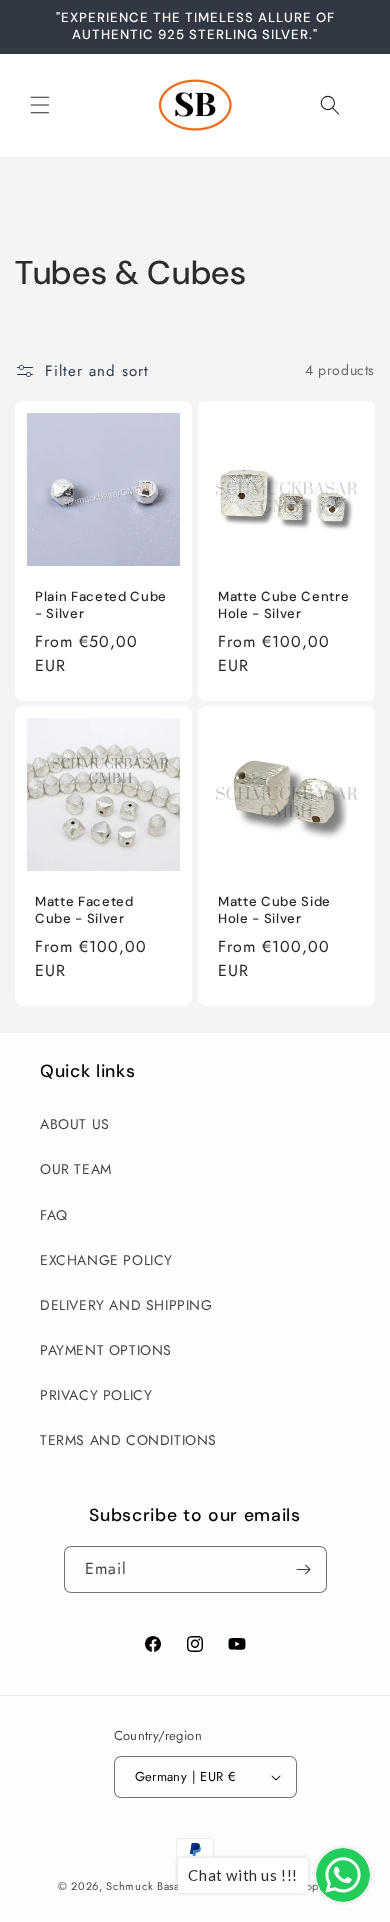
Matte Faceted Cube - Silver (84, 910)
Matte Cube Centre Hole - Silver (283, 605)
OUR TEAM (76, 1169)
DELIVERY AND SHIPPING (126, 1305)
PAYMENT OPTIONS (106, 1350)
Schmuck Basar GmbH (164, 1886)
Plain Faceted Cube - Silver (101, 605)
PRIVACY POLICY (96, 1395)
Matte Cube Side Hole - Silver (274, 910)
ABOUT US (75, 1124)
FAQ (54, 1215)
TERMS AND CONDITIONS (128, 1440)
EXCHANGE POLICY (106, 1260)
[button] (40, 105)
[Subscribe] (304, 1569)
